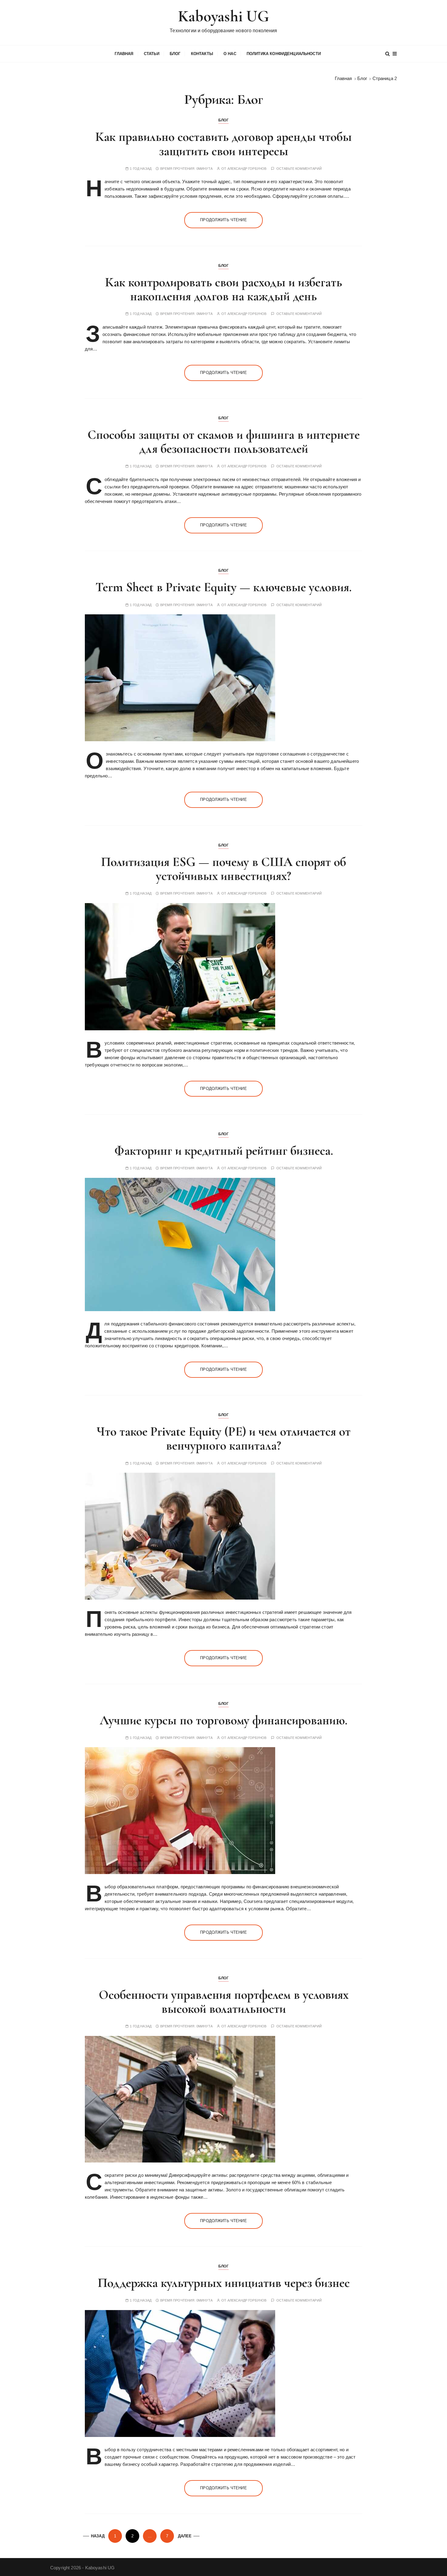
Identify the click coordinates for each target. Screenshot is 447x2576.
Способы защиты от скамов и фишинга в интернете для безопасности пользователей (224, 442)
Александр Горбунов (247, 169)
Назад (98, 2536)
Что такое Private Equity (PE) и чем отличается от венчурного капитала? (224, 1438)
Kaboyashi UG (224, 16)
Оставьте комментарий (299, 169)
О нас (230, 54)
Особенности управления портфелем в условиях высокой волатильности (224, 2002)
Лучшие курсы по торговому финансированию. (223, 1720)
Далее (185, 2536)
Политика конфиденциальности (284, 54)
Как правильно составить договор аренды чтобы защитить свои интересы (224, 144)
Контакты (202, 54)
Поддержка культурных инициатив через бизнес (224, 2283)
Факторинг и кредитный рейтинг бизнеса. (224, 1151)
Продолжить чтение (223, 220)
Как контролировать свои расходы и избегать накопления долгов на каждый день (224, 289)
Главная (124, 54)
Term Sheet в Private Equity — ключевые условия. (223, 587)
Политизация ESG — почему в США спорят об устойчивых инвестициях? (223, 869)
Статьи (152, 54)
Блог (175, 54)
